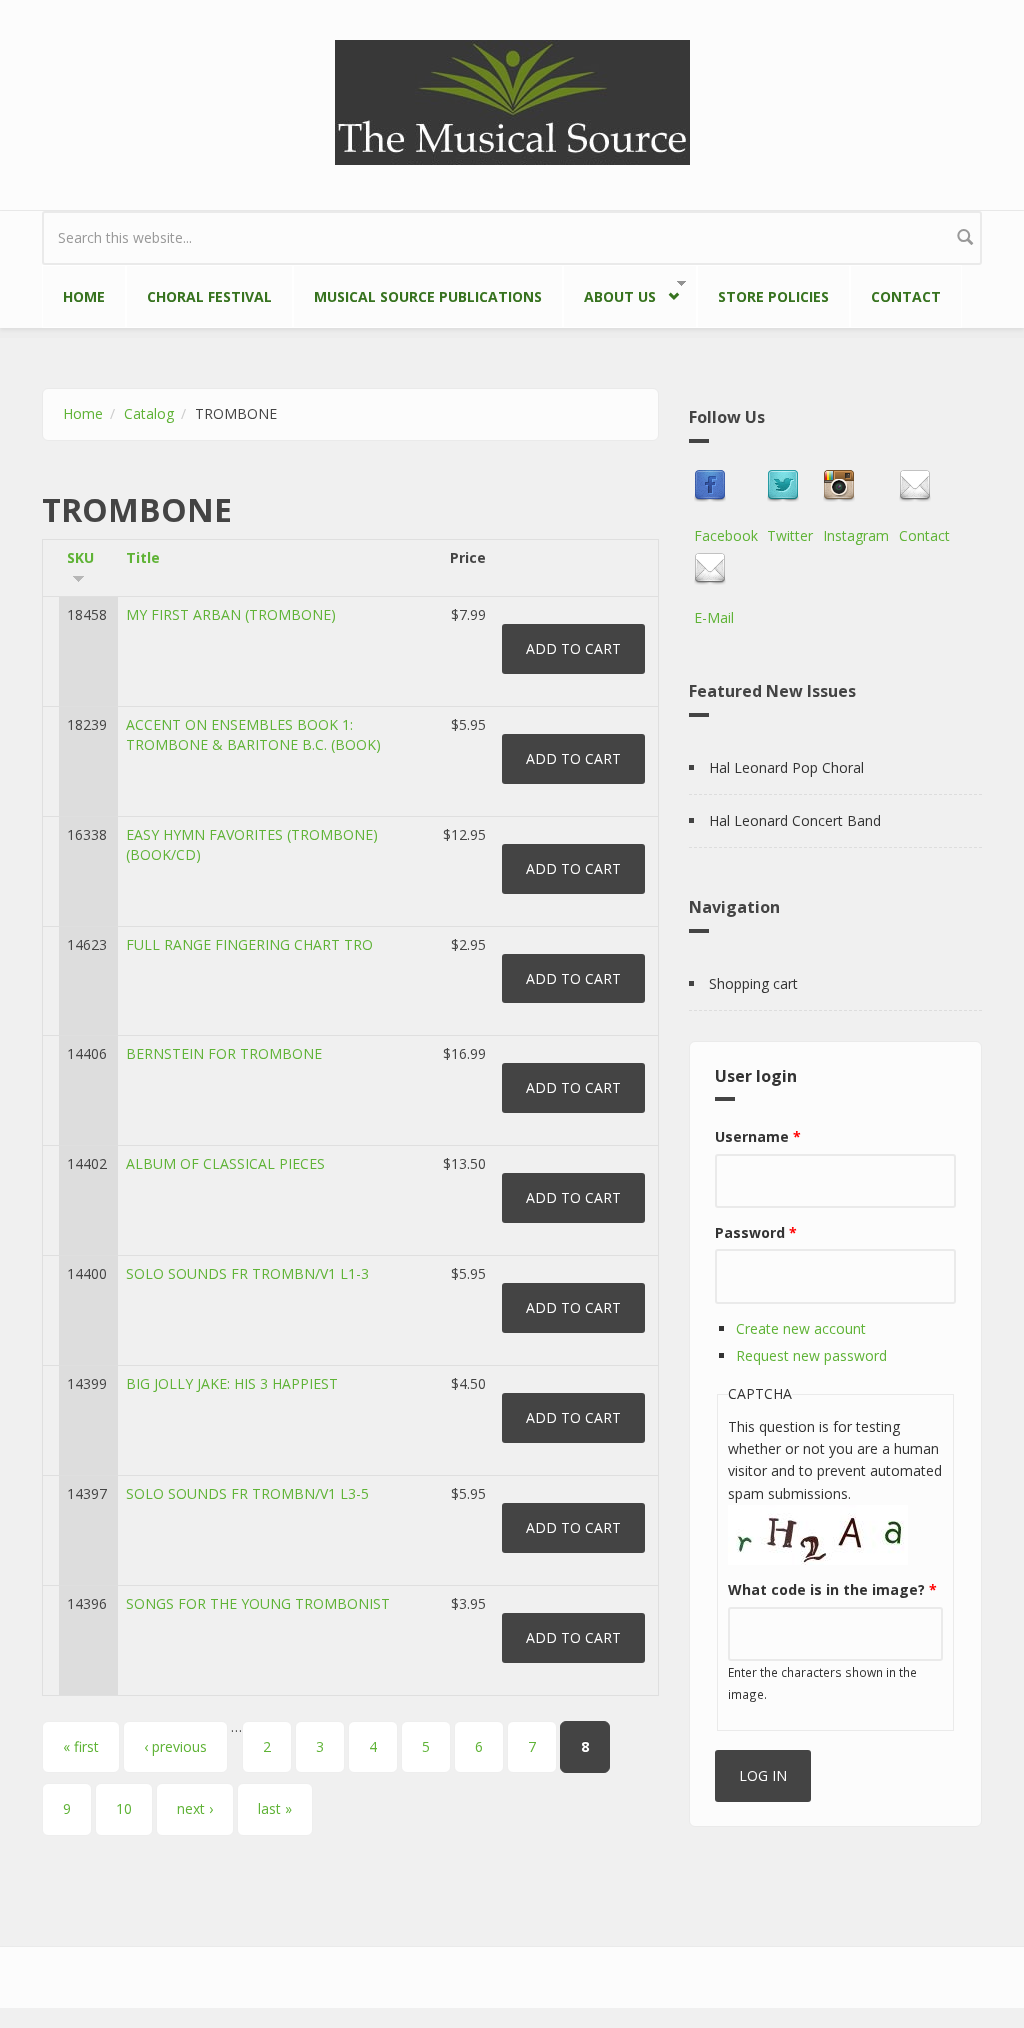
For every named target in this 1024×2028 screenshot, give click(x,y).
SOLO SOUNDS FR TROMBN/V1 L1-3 (247, 1273)
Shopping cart (753, 983)
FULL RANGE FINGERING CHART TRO (249, 944)
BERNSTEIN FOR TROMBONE (224, 1053)
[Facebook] (726, 486)
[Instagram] (856, 486)
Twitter (790, 535)
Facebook (726, 535)
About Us (609, 293)
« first (81, 1746)
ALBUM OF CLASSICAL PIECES (225, 1163)
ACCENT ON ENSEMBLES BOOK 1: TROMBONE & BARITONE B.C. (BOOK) (253, 734)
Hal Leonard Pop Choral (786, 767)
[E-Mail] (714, 569)
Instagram (856, 535)
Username (758, 1136)
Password (756, 1232)
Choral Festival (209, 296)
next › (195, 1808)
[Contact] (924, 486)
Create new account (801, 1328)
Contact (906, 296)
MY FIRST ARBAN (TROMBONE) (231, 614)
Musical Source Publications (428, 296)
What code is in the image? (832, 1589)
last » (275, 1808)
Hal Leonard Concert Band (795, 820)
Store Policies (773, 296)
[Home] (512, 100)
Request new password (811, 1355)
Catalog (149, 413)
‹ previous (175, 1746)
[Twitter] (790, 486)
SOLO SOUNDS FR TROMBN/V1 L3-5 (247, 1493)
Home (84, 296)
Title (143, 557)
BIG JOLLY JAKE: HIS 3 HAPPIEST (232, 1383)
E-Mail (714, 617)
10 (124, 1808)
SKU (80, 557)
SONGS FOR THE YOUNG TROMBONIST (258, 1603)
